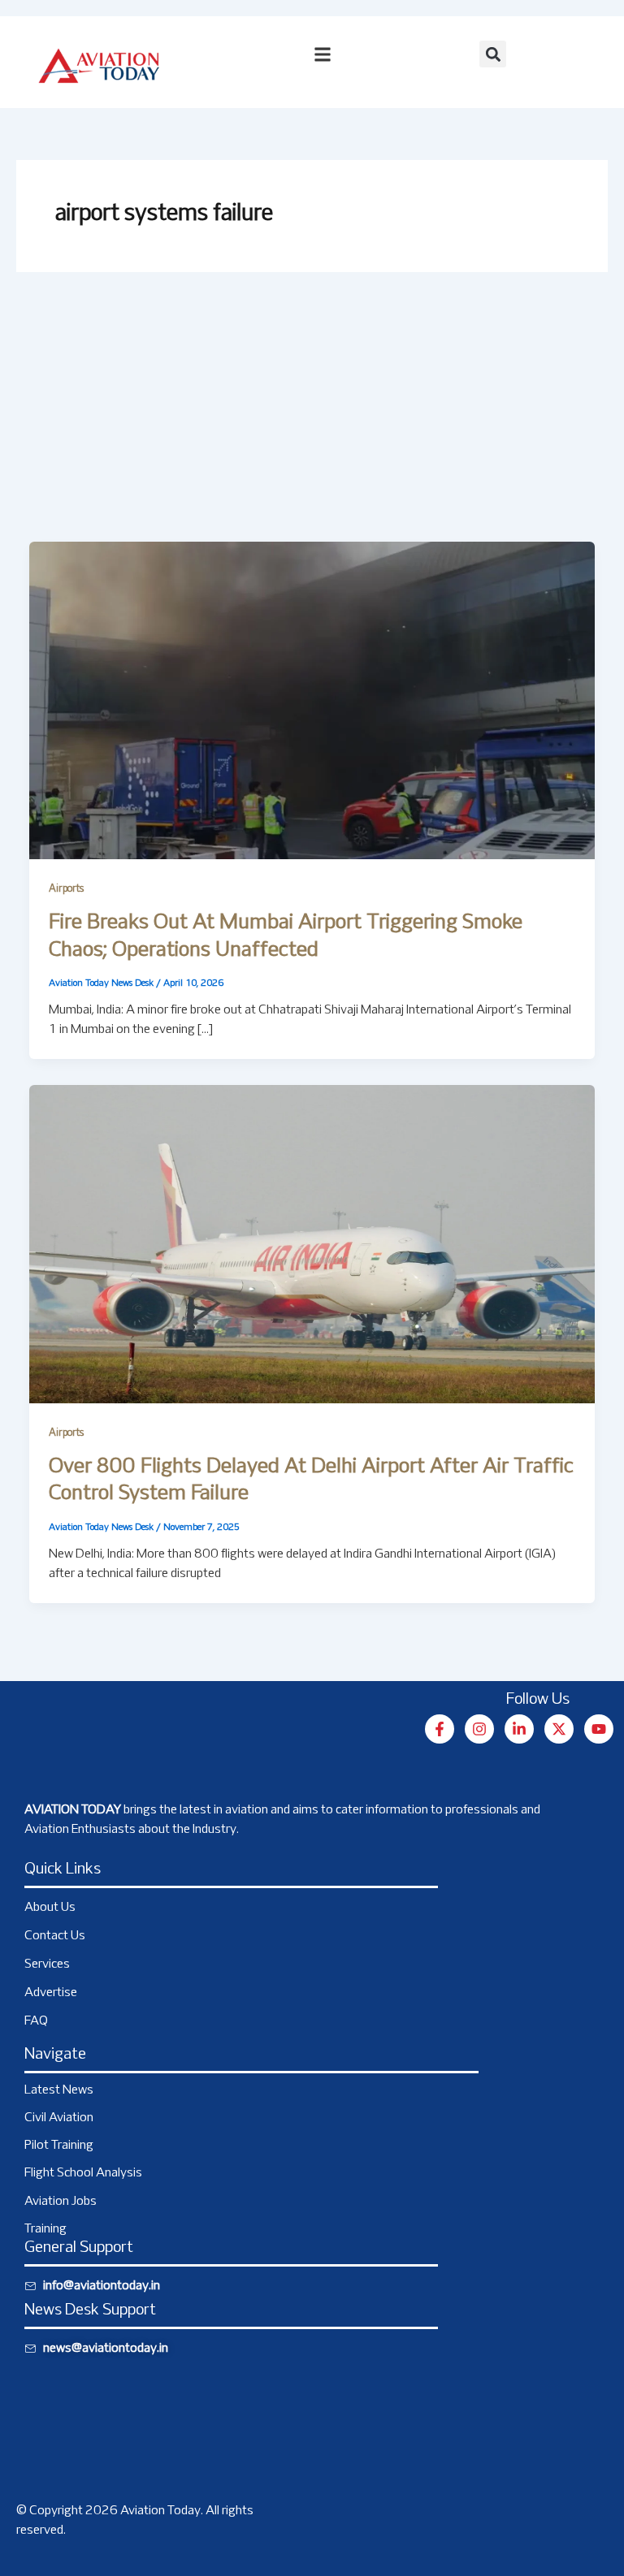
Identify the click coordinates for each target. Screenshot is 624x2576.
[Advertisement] (312, 420)
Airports (66, 889)
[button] (493, 54)
